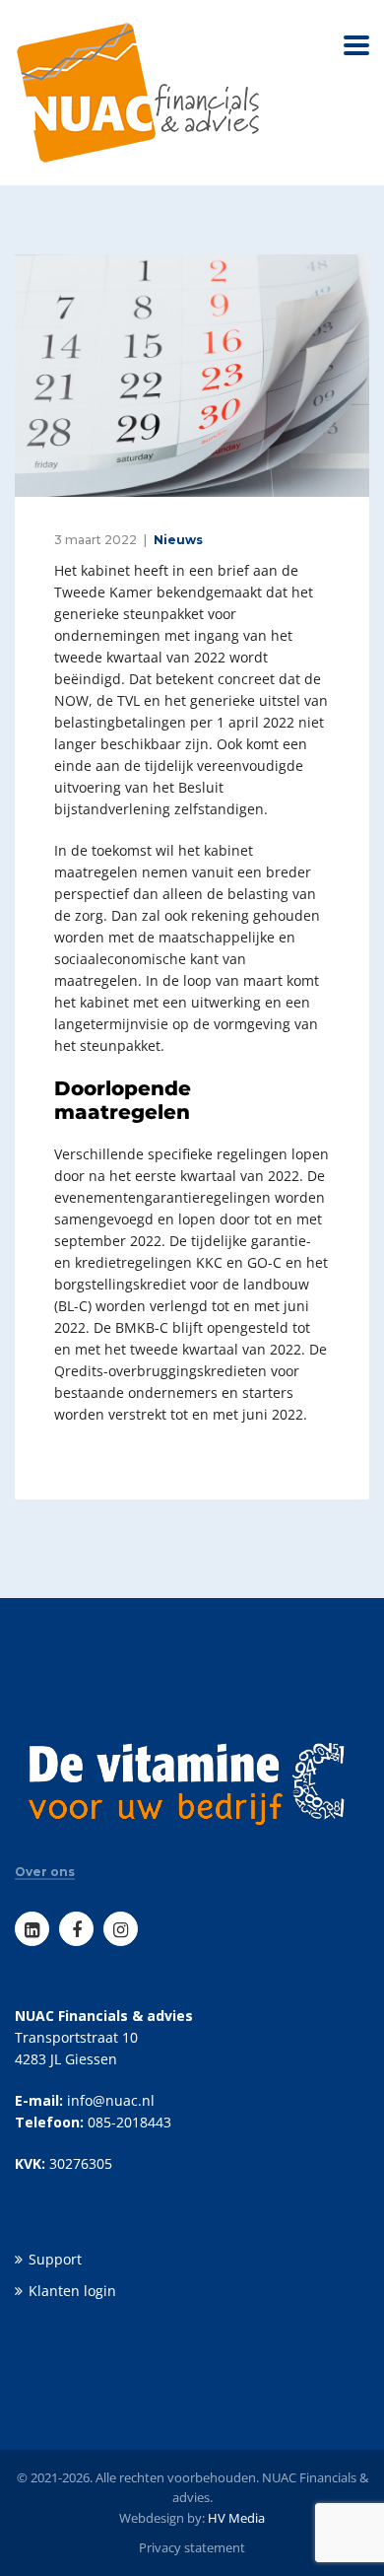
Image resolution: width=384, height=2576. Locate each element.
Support (55, 2259)
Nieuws (178, 540)
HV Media (236, 2518)
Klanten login (72, 2291)
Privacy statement (192, 2547)
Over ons (45, 1872)
